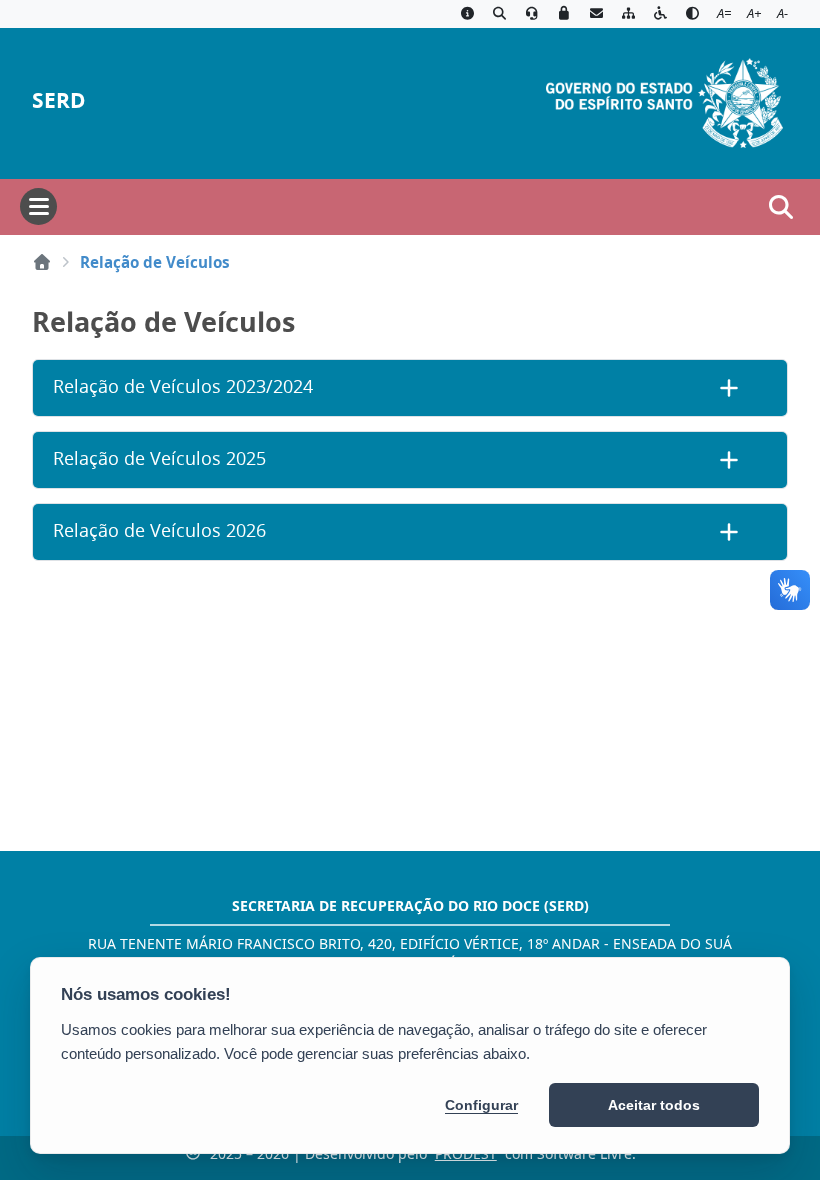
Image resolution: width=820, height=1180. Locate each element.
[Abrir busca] (781, 207)
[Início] (42, 262)
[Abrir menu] (38, 206)
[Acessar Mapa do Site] (628, 14)
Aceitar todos (654, 1105)
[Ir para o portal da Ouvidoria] (532, 14)
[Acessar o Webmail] (596, 14)
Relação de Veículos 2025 (159, 458)
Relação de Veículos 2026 (159, 530)
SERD (59, 100)
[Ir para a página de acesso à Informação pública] (467, 14)
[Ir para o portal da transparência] (499, 14)
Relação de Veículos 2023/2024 (183, 386)
